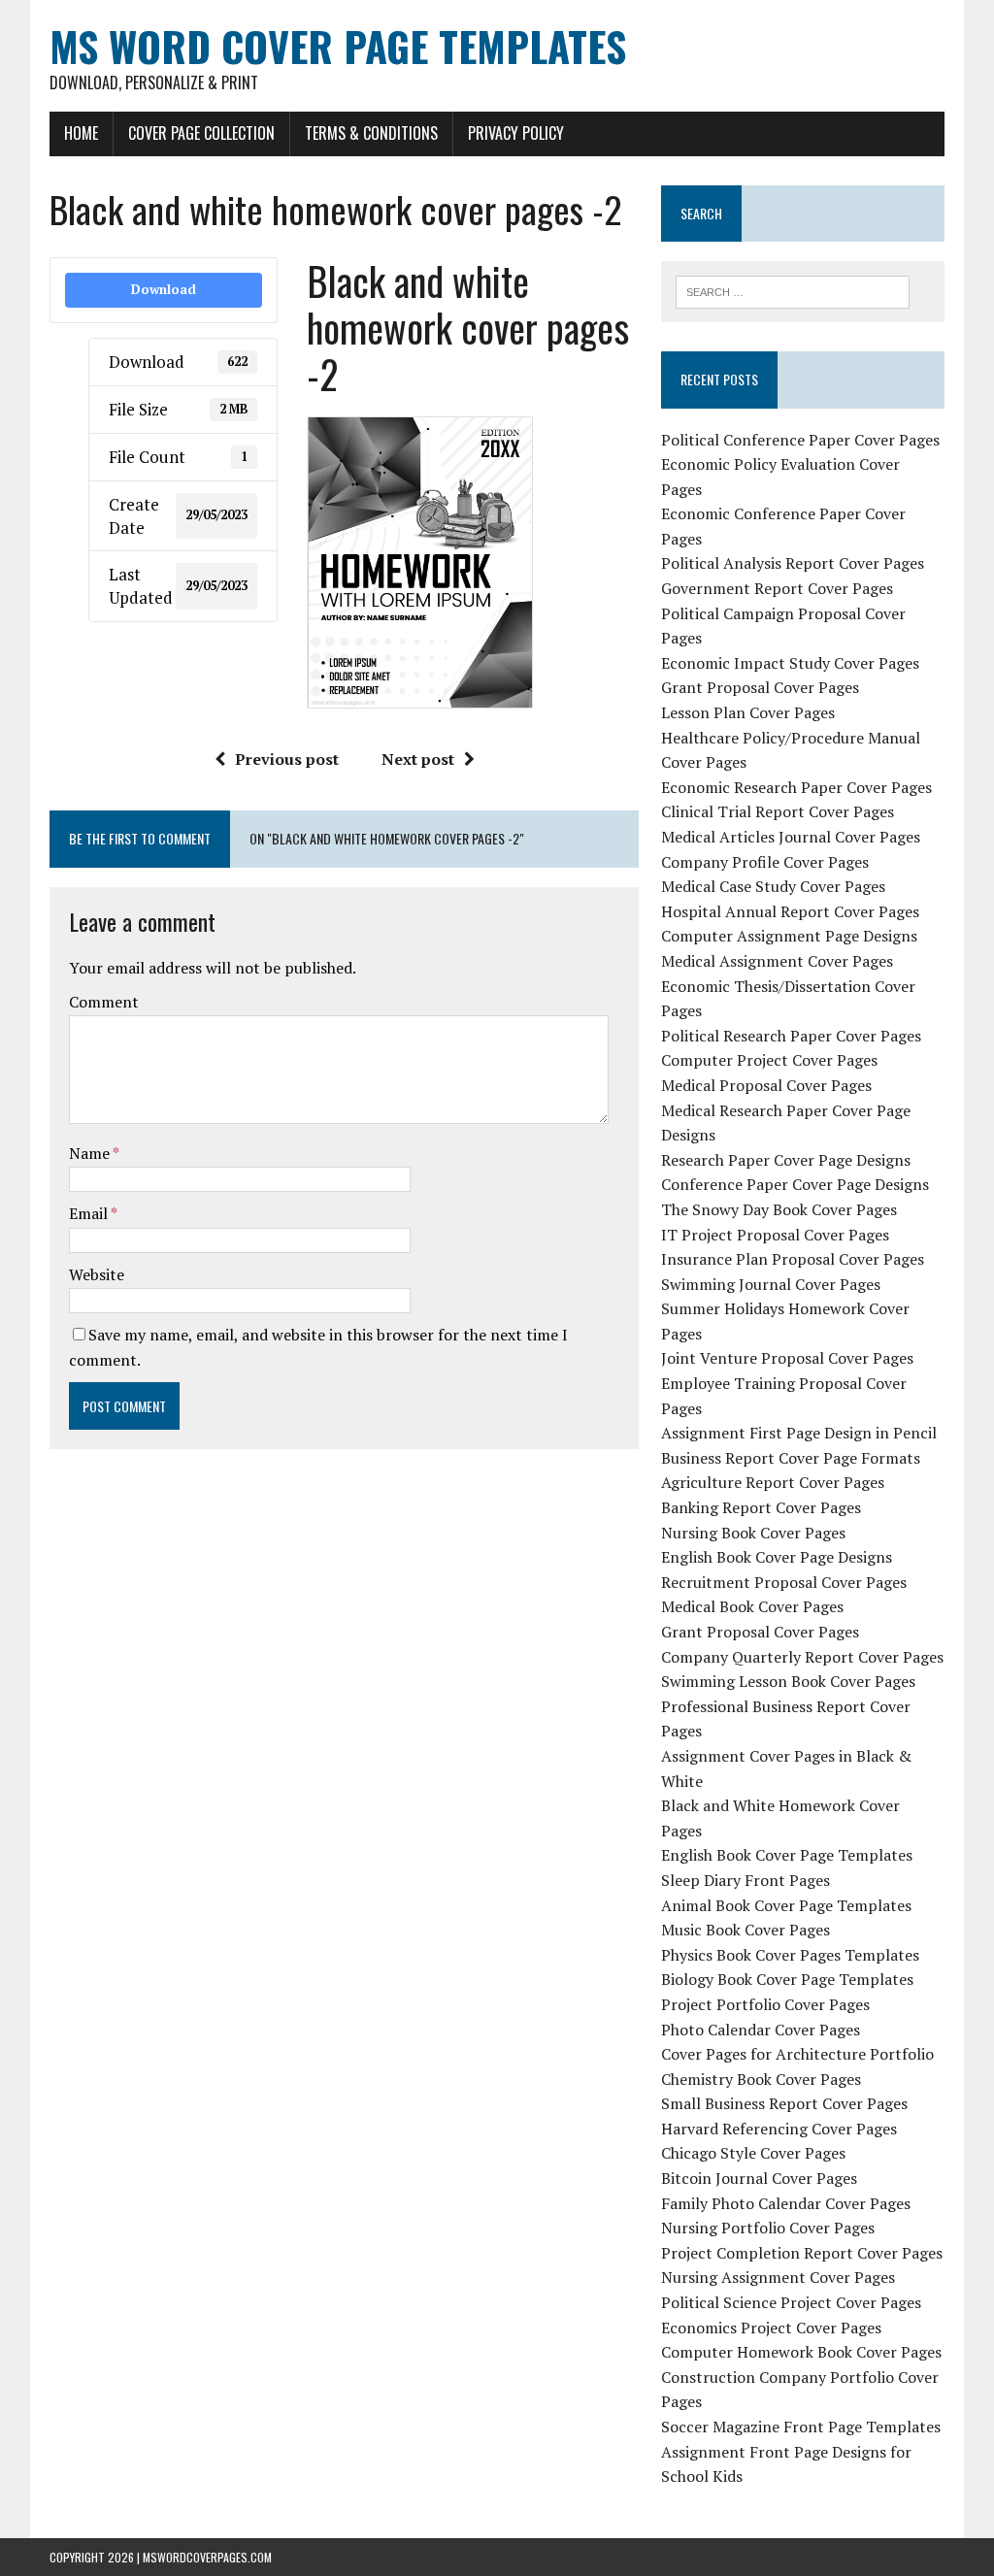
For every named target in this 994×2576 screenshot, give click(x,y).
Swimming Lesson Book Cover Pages (788, 1681)
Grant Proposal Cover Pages (760, 687)
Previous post (287, 759)
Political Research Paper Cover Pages (791, 1036)
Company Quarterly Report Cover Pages (802, 1657)
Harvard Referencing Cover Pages (779, 2129)
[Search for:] (793, 290)
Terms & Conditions (371, 133)
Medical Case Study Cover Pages (773, 886)
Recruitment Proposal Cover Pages (784, 1582)
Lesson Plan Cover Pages (748, 712)
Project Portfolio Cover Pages (765, 2004)
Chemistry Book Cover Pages (761, 2079)
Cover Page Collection (201, 133)
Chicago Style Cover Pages (753, 2153)
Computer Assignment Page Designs (789, 936)
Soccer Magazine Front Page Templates (801, 2427)
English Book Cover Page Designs (777, 1557)
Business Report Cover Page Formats (791, 1458)
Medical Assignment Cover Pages (777, 961)
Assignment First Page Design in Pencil (799, 1433)
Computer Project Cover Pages (769, 1060)
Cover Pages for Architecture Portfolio (797, 2054)
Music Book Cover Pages (745, 1930)
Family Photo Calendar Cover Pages (786, 2203)
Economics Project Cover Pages (771, 2328)
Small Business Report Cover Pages (784, 2103)
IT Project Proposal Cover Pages (775, 1235)
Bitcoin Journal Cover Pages (759, 2178)
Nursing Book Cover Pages (753, 1533)
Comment (104, 1002)
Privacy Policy (516, 133)
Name (91, 1153)
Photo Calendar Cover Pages (761, 2030)
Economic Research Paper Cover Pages (796, 787)
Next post (418, 759)
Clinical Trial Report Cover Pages (778, 811)
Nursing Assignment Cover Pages (778, 2277)
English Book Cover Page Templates (787, 1855)
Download (164, 289)
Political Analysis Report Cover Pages (793, 563)
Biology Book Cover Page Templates (787, 1979)
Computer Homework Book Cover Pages (801, 2352)
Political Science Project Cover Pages (791, 2302)
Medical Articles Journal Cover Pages (791, 837)
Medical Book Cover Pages (752, 1606)
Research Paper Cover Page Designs (786, 1160)
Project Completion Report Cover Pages (802, 2253)
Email (90, 1213)
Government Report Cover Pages (777, 588)
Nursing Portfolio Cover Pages (768, 2228)
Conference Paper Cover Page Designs (795, 1184)
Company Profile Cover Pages (765, 862)
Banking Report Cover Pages (761, 1507)
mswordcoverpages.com (207, 2557)
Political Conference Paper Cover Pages (800, 440)
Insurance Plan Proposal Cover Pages (793, 1259)
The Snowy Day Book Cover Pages (779, 1209)
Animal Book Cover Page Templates (786, 1905)
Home (81, 133)
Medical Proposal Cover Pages (766, 1085)
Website (97, 1274)
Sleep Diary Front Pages (745, 1880)
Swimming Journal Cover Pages (771, 1284)
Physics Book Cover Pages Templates (790, 1955)
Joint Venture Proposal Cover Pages (787, 1358)
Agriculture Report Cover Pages (773, 1482)
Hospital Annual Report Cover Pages (790, 911)
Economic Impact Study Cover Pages (790, 663)
